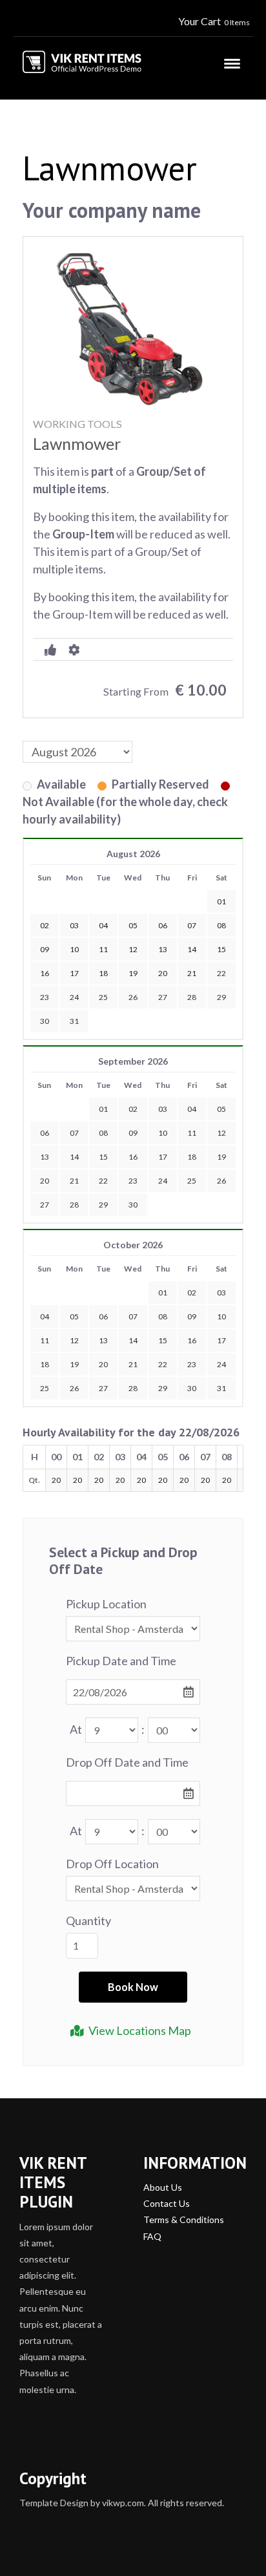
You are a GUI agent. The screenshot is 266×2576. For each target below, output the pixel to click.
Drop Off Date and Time (127, 1762)
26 (133, 997)
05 (221, 1109)
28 (192, 997)
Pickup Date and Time (121, 1661)
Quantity (88, 1921)
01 (103, 1109)
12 (221, 1133)
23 (45, 997)
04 (192, 1109)
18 (192, 1157)
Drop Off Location (112, 1864)
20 (45, 1181)
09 (133, 1133)
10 (163, 1133)
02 (133, 1109)
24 (74, 997)
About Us (163, 2187)
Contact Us (167, 2203)
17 (163, 1157)
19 (221, 1157)
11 (192, 1133)
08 (103, 1133)
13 (45, 1157)
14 (74, 1157)
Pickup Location (106, 1604)
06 (45, 1133)
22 (221, 973)
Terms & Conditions (184, 2219)
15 (103, 1157)
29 (221, 997)
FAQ (152, 2236)
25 (103, 997)
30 (45, 1021)
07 (74, 1133)
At (76, 1729)
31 (74, 1021)
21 (74, 1181)
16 (133, 1157)
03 (163, 1109)
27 (163, 997)
